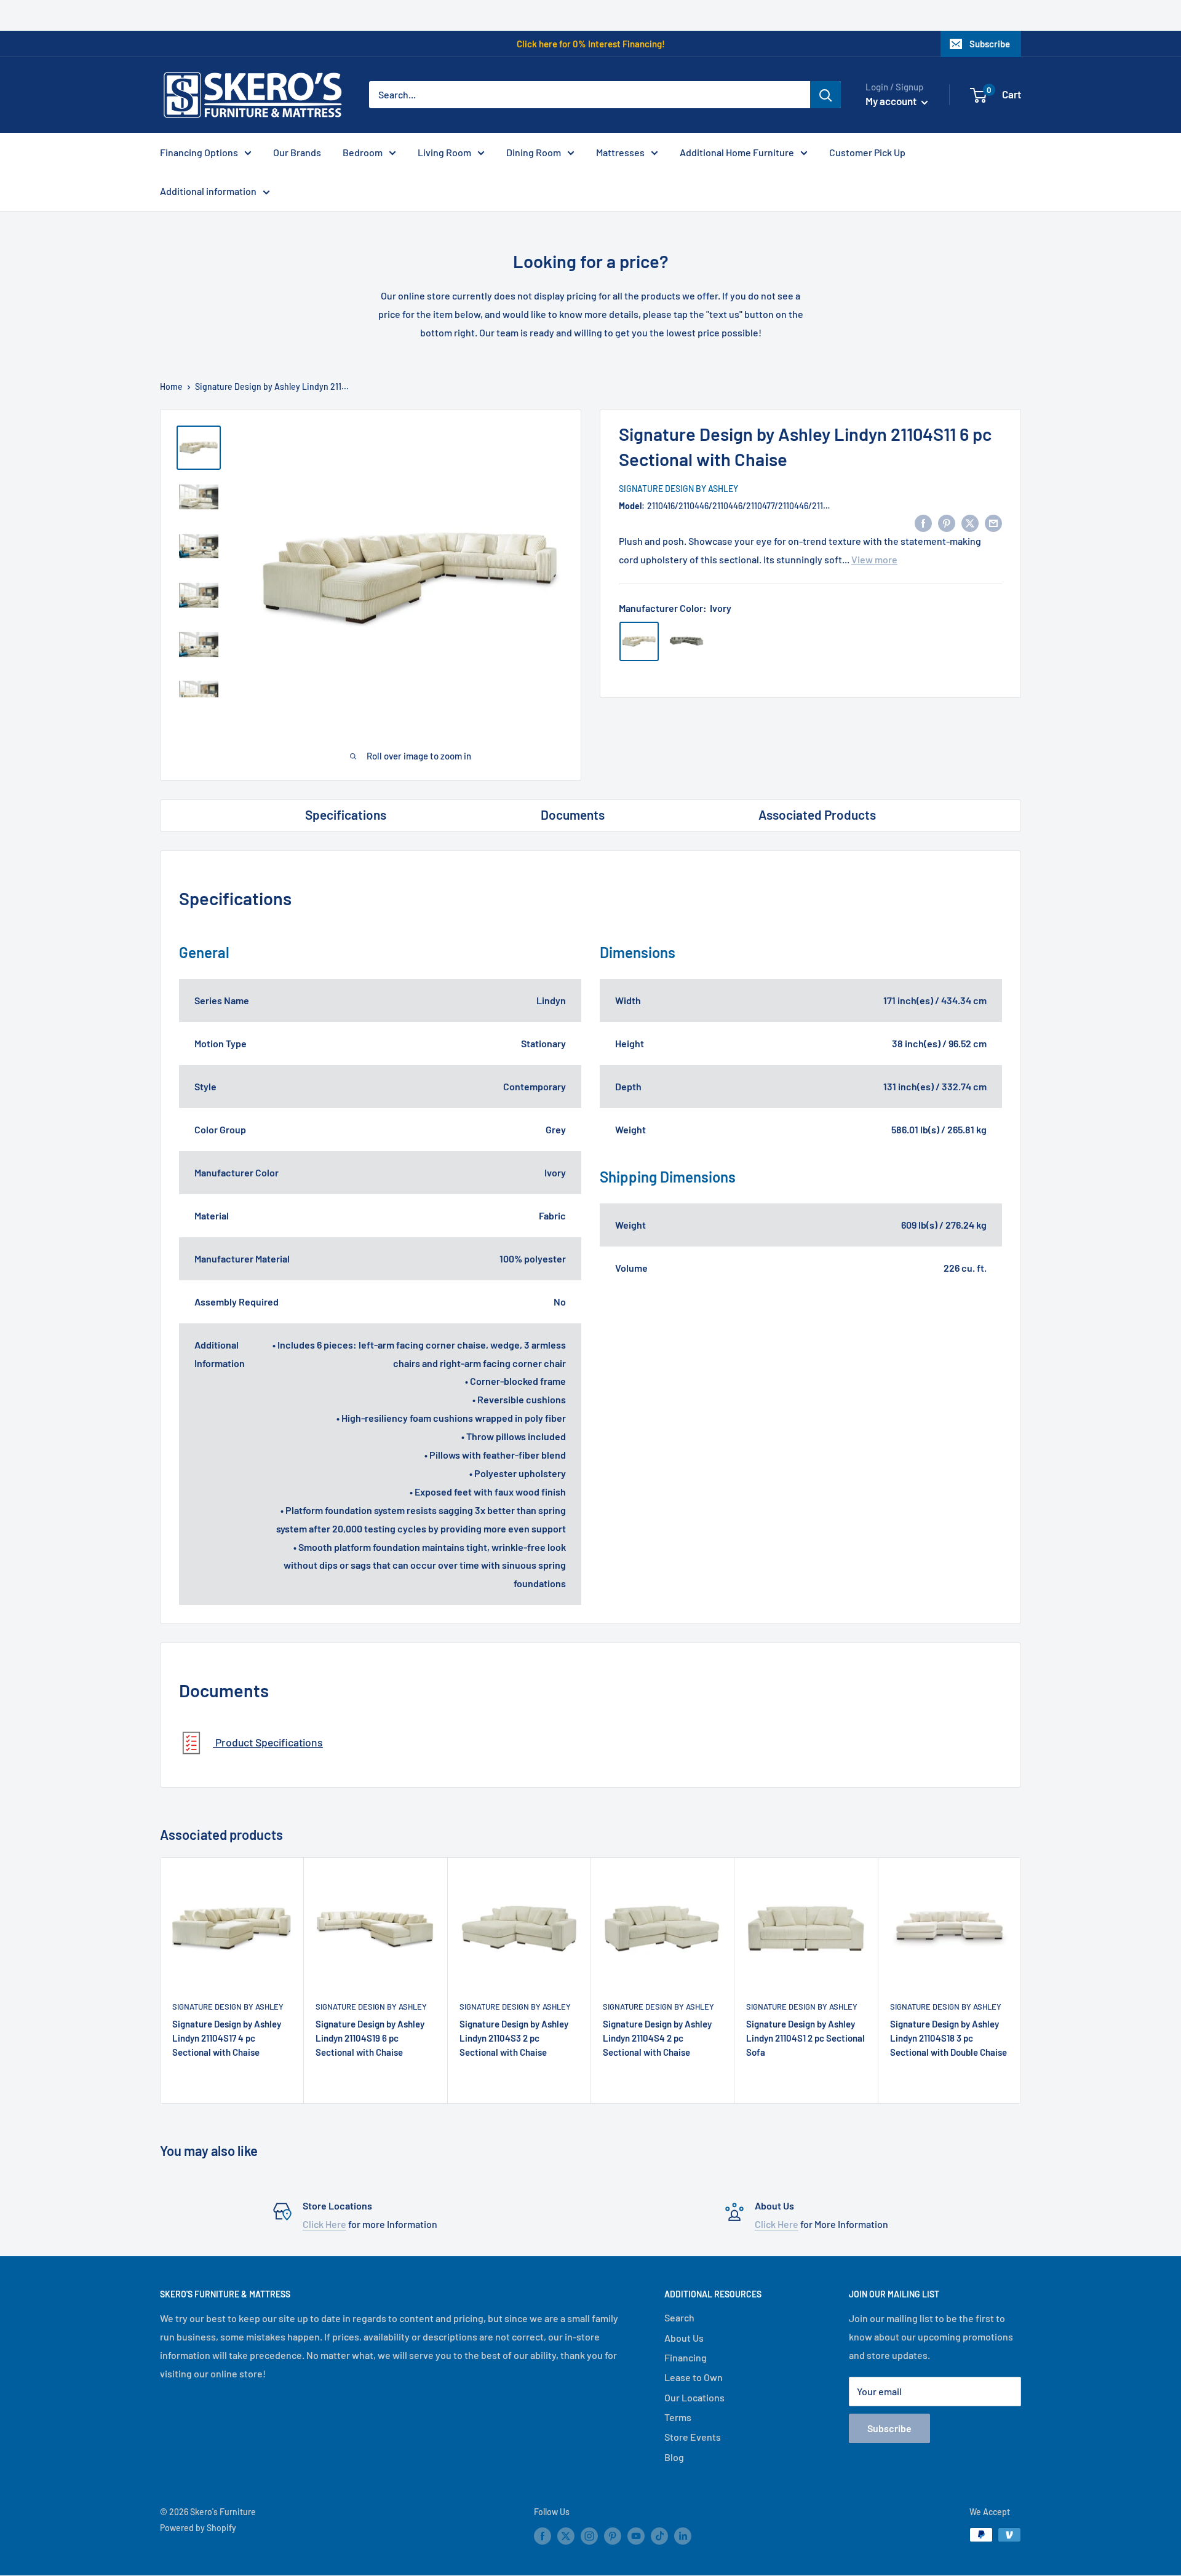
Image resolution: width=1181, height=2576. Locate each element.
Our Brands (297, 152)
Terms (678, 2417)
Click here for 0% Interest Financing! (591, 44)
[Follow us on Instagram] (589, 2536)
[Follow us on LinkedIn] (683, 2536)
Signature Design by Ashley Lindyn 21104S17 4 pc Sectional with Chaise (227, 2038)
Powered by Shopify (198, 2528)
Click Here (324, 2224)
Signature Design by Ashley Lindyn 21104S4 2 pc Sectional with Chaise (657, 2038)
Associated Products (817, 814)
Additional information (208, 191)
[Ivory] (639, 641)
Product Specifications (268, 1742)
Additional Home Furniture (737, 152)
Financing (686, 2357)
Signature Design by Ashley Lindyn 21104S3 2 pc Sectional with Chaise (514, 2038)
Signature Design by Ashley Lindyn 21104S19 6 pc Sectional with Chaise (370, 2038)
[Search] (825, 95)
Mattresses (620, 152)
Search (679, 2317)
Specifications (346, 814)
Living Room (444, 152)
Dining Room (534, 152)
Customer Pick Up (867, 152)
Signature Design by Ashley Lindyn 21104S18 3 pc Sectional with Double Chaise (948, 2038)
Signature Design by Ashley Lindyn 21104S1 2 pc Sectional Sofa (805, 2038)
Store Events (693, 2437)
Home (171, 386)
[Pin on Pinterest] (947, 522)
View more (874, 559)
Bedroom (363, 152)
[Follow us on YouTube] (636, 2536)
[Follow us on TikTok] (659, 2536)
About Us (684, 2338)
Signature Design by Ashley (678, 489)
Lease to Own (694, 2377)
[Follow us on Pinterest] (613, 2536)
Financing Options (199, 152)
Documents (573, 814)
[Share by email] (993, 522)
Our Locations (694, 2397)
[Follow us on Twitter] (566, 2536)
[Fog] (686, 641)
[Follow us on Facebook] (543, 2536)
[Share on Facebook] (923, 522)
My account (892, 101)
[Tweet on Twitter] (970, 522)
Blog (674, 2457)
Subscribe (990, 44)
